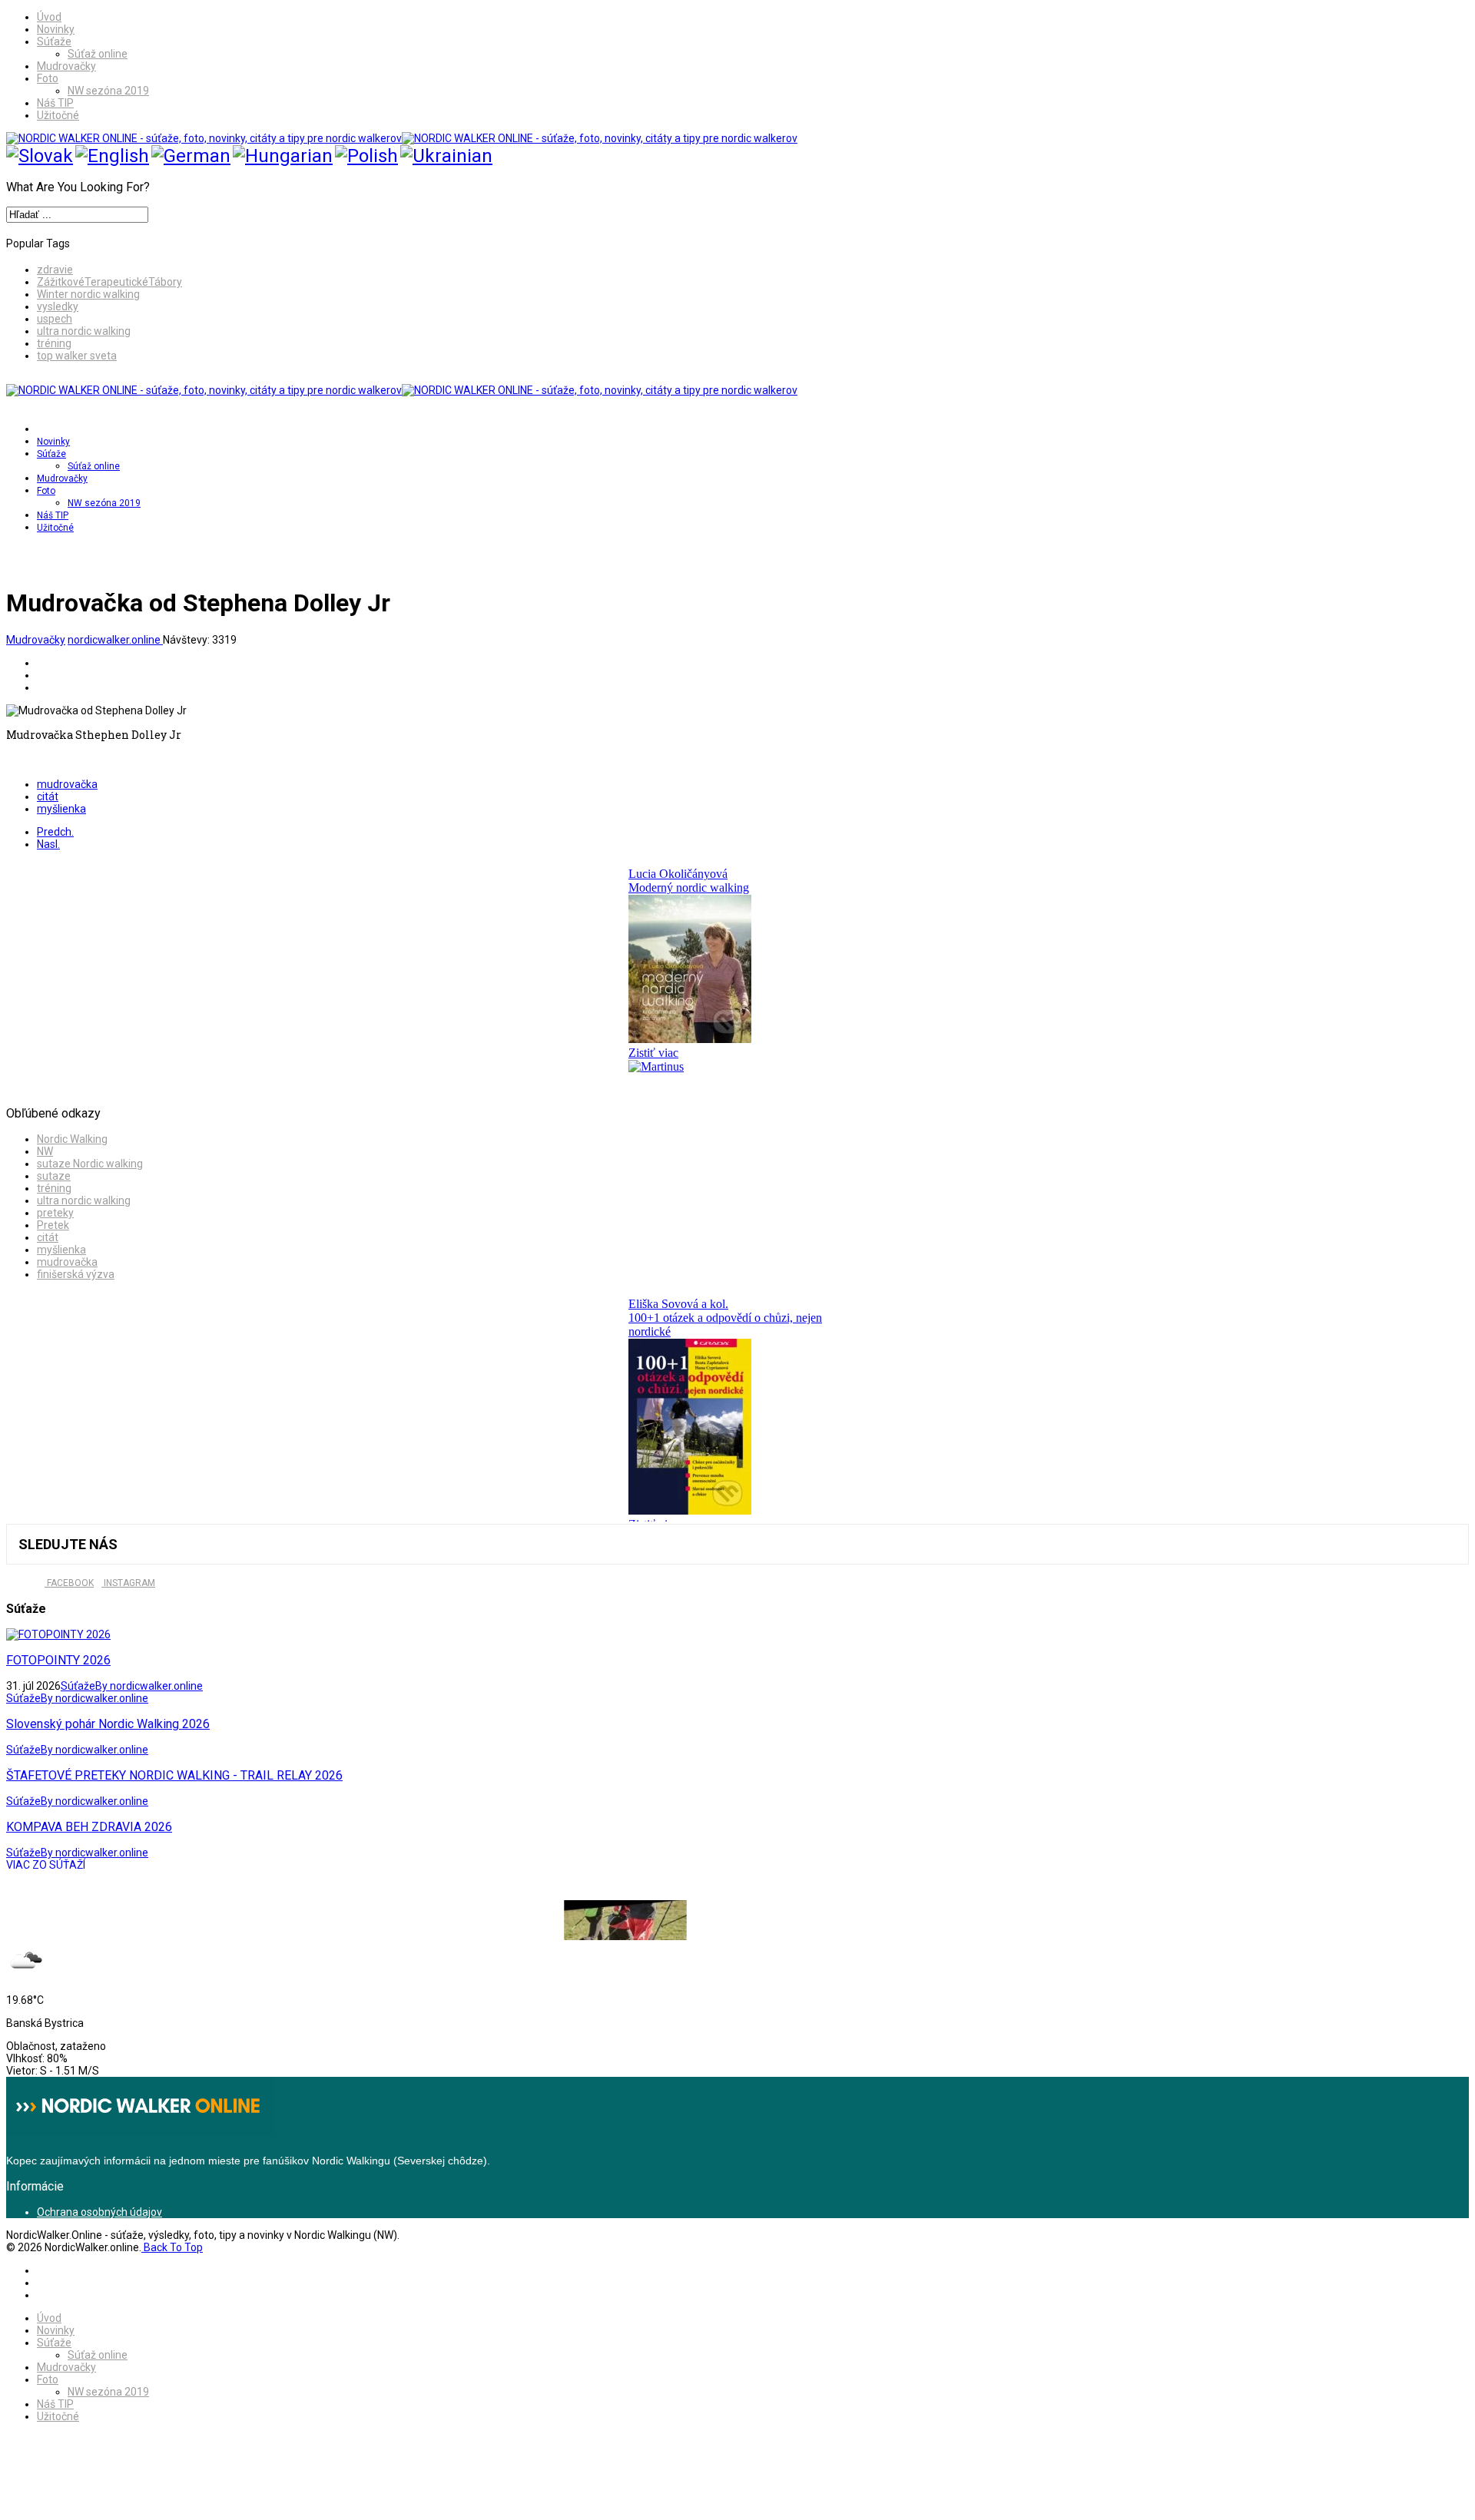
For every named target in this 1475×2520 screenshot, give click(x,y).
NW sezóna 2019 (108, 91)
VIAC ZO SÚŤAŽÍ (46, 1865)
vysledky (58, 306)
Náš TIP (55, 103)
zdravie (55, 270)
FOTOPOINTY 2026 (58, 1660)
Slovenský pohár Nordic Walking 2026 (108, 1724)
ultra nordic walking (84, 331)
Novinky (56, 29)
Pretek (53, 1225)
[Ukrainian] (446, 156)
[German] (191, 156)
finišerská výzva (76, 1274)
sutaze (54, 1176)
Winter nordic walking (88, 294)
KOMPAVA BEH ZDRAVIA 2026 (89, 1827)
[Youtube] (58, 558)
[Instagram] (74, 558)
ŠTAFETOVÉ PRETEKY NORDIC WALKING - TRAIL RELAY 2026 (174, 1775)
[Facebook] (43, 558)
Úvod (49, 17)
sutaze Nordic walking (90, 1164)
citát (48, 796)
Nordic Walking (72, 1139)
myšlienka (61, 809)
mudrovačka (67, 784)
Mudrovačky (66, 66)
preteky (55, 1213)
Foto (48, 78)
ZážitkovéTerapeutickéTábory (109, 282)
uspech (55, 319)
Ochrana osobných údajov (99, 2212)
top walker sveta (77, 356)
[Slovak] (40, 156)
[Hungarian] (283, 156)
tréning (54, 343)
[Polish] (366, 156)
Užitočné (58, 115)
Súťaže (54, 41)
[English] (112, 156)
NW (45, 1151)
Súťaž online (98, 54)
